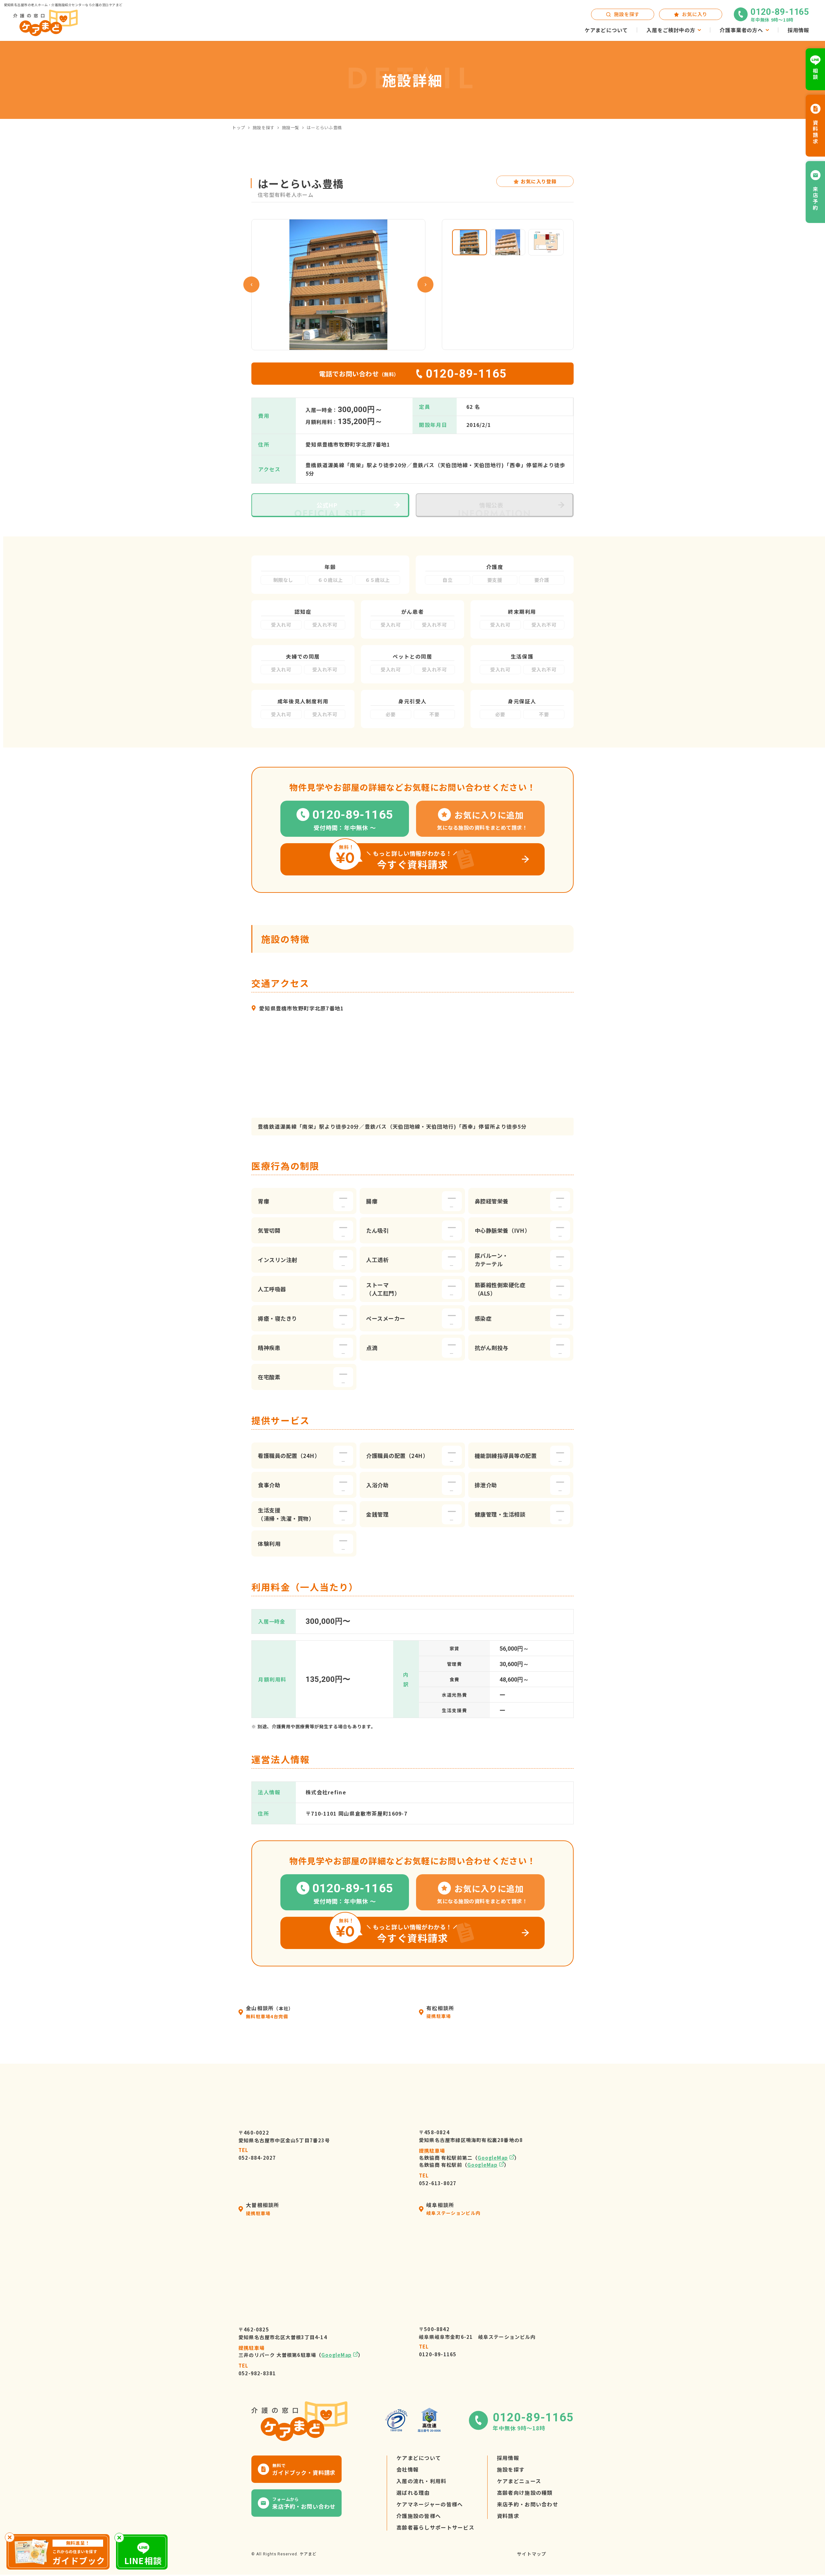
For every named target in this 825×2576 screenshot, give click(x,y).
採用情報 (508, 2458)
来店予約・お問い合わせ (528, 2504)
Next (425, 285)
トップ (239, 127)
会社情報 (408, 2469)
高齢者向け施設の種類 (525, 2493)
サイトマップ (532, 2554)
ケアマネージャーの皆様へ (430, 2504)
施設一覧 (291, 127)
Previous (251, 285)
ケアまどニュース (519, 2481)
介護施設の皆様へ (419, 2516)
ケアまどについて (419, 2458)
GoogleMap (493, 2158)
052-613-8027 (438, 2179)
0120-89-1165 (438, 2350)
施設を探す (264, 127)
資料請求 (508, 2516)
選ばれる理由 (413, 2493)
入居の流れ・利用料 (422, 2481)
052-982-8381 (257, 2369)
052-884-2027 (257, 2154)
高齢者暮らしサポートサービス (435, 2527)
